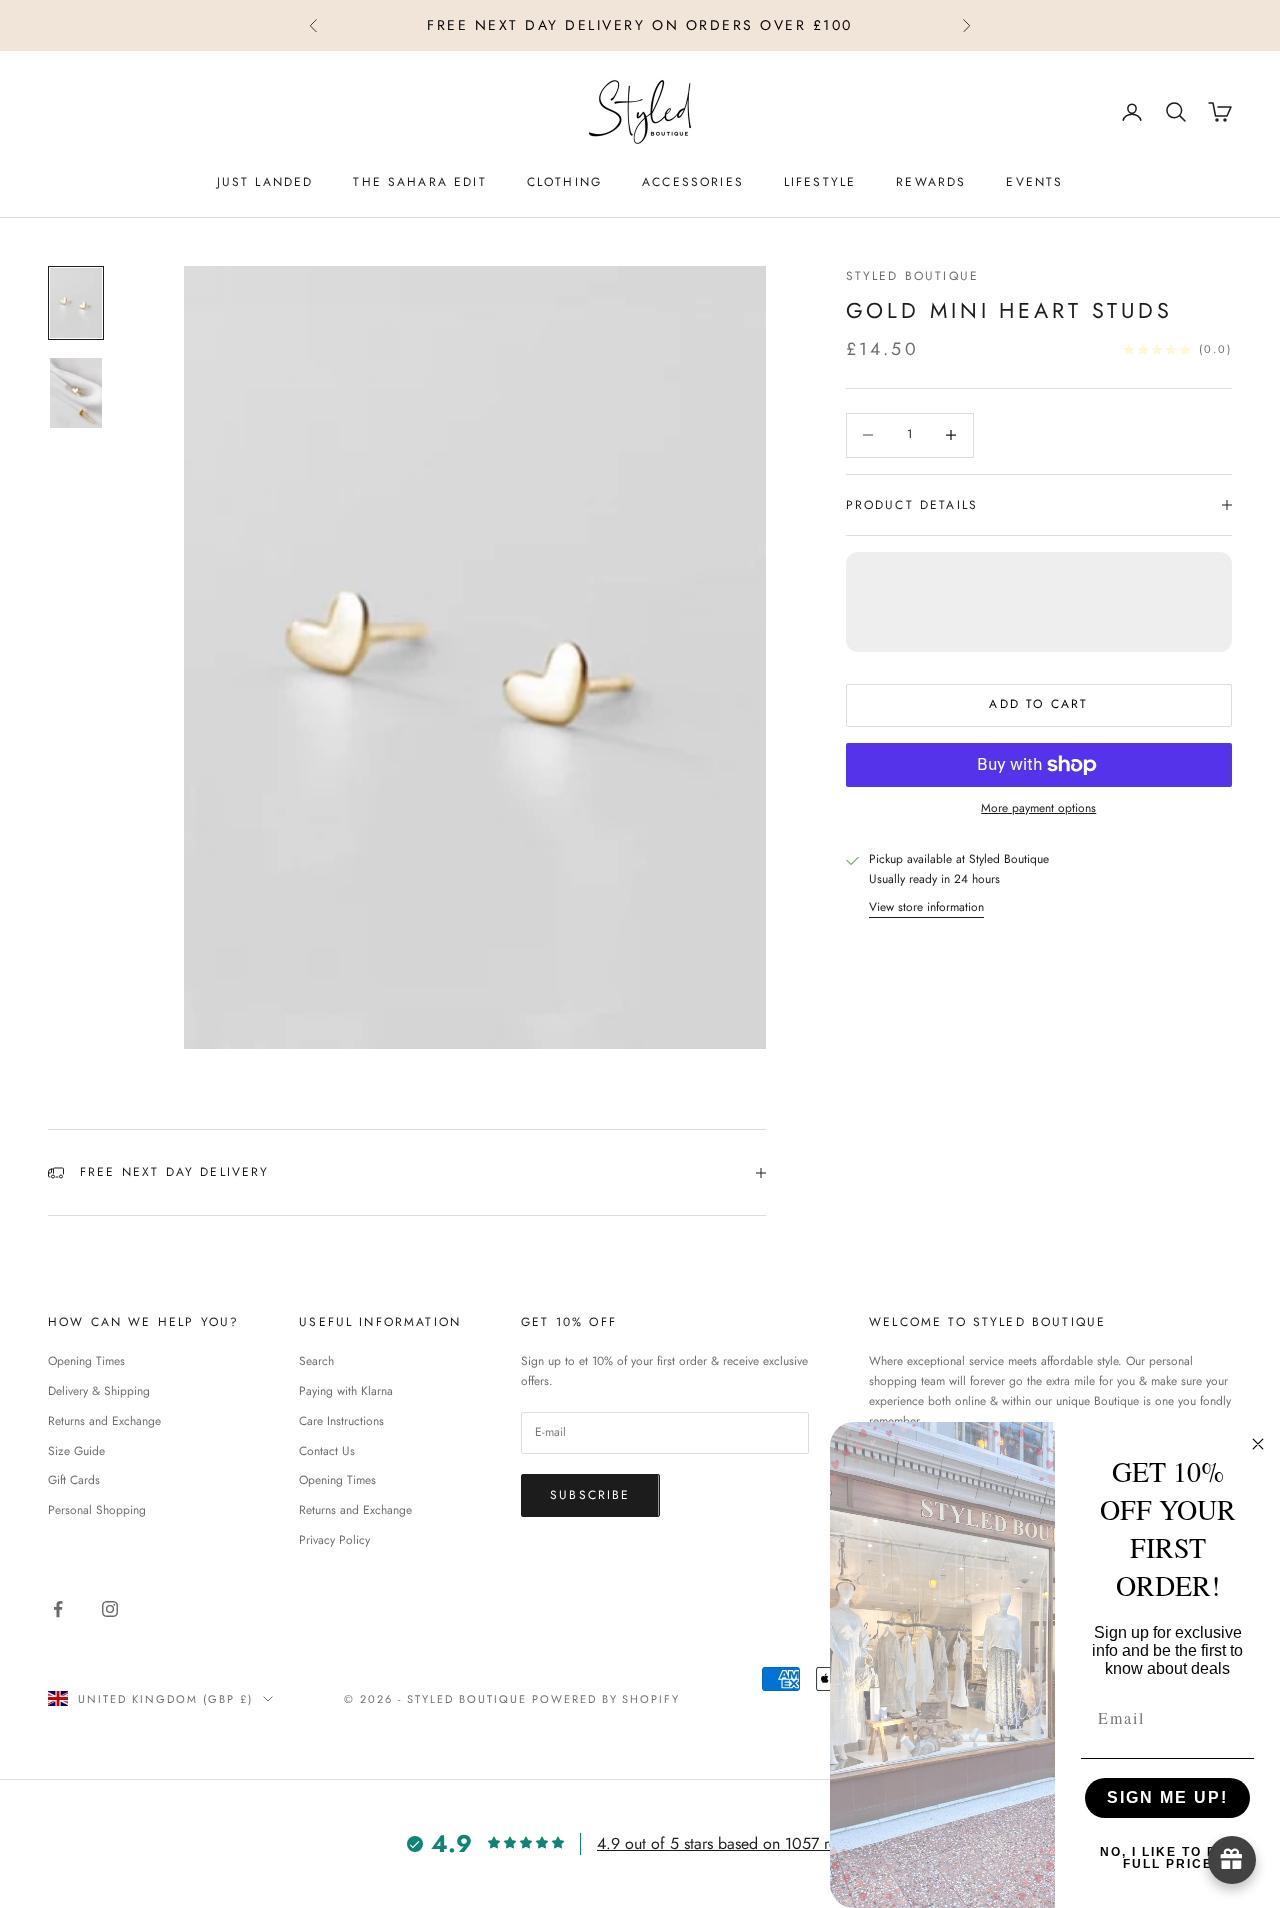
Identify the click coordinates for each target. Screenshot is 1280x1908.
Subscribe (590, 1495)
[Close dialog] (1258, 1444)
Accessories (693, 182)
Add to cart (1038, 705)
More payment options (1038, 808)
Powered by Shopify (606, 1699)
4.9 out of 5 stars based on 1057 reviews (735, 1843)
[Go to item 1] (76, 303)
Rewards (931, 182)
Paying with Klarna (346, 1391)
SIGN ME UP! (1167, 1797)
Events (1034, 182)
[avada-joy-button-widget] (1232, 1860)
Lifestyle (820, 182)
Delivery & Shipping (99, 1391)
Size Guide (76, 1451)
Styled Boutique (912, 276)
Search (316, 1361)
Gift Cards (74, 1480)
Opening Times (86, 1361)
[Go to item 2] (76, 393)
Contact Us (327, 1451)
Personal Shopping (97, 1510)
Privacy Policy (334, 1540)
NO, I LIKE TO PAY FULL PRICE (1168, 1858)
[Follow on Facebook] (58, 1609)
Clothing (564, 182)
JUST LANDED (265, 182)
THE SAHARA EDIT (419, 182)
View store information (926, 907)
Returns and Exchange (104, 1421)
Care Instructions (341, 1421)
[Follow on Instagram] (110, 1609)
